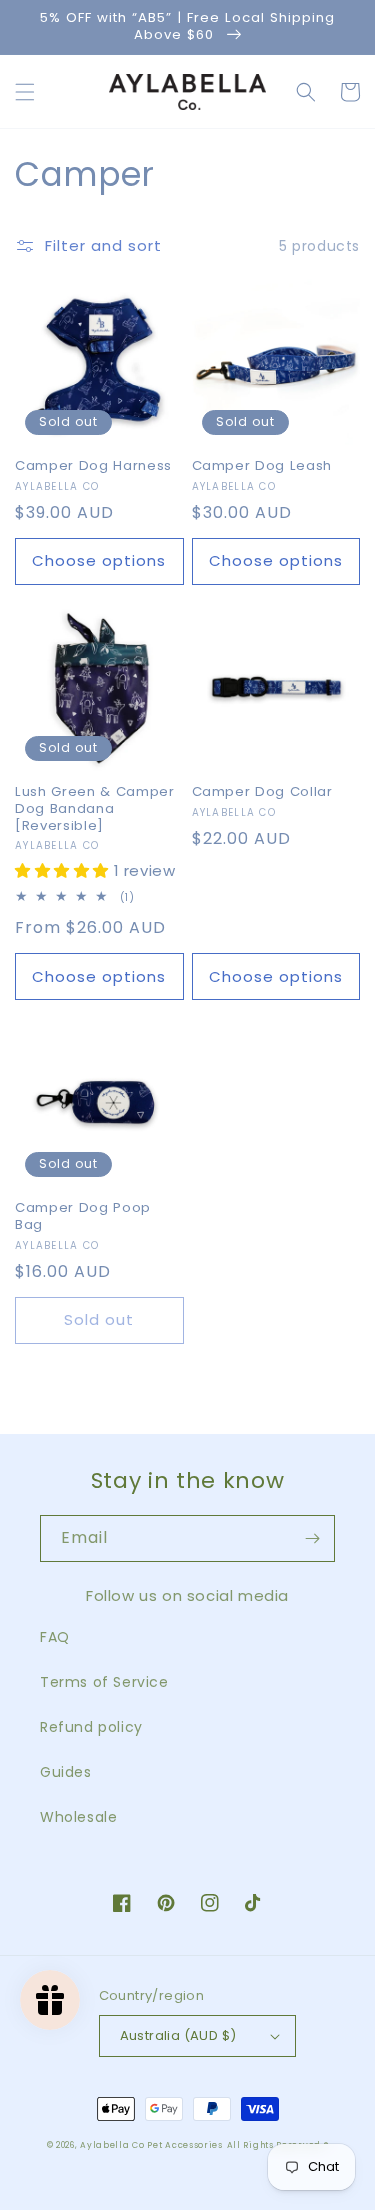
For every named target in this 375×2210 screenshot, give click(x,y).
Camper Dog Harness (93, 466)
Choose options (99, 560)
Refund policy (91, 1727)
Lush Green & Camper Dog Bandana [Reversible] (95, 809)
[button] (25, 92)
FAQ (55, 1637)
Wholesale (78, 1817)
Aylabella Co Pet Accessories (151, 2145)
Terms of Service (104, 1682)
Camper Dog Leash (262, 466)
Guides (66, 1772)
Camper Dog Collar (262, 792)
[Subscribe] (312, 1538)
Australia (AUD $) (178, 2035)
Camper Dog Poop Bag (83, 1217)
